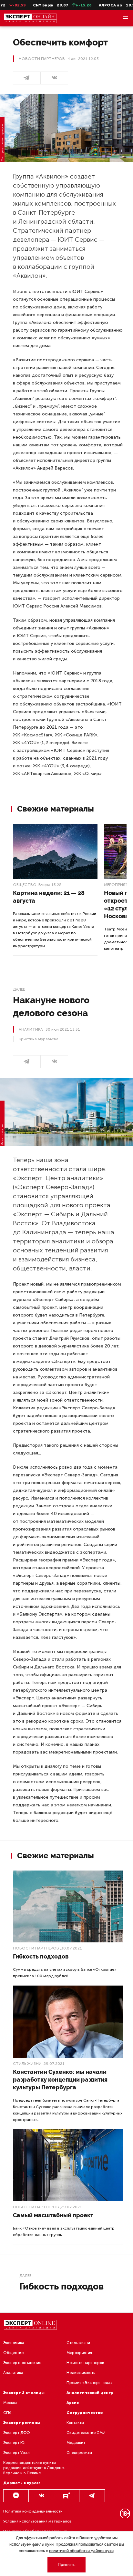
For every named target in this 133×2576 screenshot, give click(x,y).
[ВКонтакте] (55, 78)
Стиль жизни (27, 2064)
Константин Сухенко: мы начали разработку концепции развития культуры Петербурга (60, 2080)
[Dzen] (16, 2496)
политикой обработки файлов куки (81, 2551)
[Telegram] (92, 2496)
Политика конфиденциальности (33, 2511)
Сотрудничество (85, 2413)
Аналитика (13, 2373)
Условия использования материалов (37, 2521)
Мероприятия (79, 2353)
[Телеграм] (27, 78)
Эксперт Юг (15, 2443)
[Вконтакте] (41, 2496)
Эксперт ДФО (17, 2433)
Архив (73, 2403)
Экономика (14, 2343)
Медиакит (76, 2443)
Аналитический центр (90, 2393)
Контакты (75, 2423)
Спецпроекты (79, 2453)
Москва (10, 2403)
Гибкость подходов (41, 1956)
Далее (19, 989)
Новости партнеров (36, 1948)
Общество (25, 885)
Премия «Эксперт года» (90, 2383)
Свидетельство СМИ (86, 2433)
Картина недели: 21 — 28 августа (49, 897)
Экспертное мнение (22, 2363)
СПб (7, 2413)
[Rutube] (67, 2496)
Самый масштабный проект (53, 2215)
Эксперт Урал (16, 2453)
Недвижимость (81, 2373)
